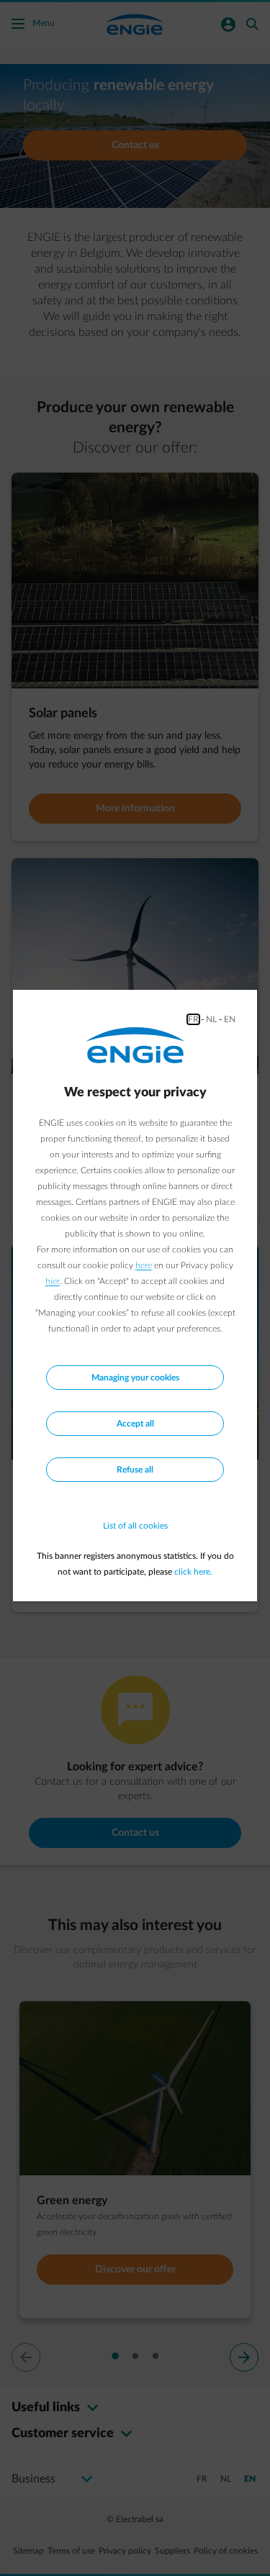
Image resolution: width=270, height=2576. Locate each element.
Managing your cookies (135, 1378)
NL (211, 1019)
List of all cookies (135, 1526)
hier (53, 1281)
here (144, 1265)
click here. (193, 1572)
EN (230, 1019)
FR (193, 1019)
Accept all (135, 1424)
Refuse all (135, 1470)
